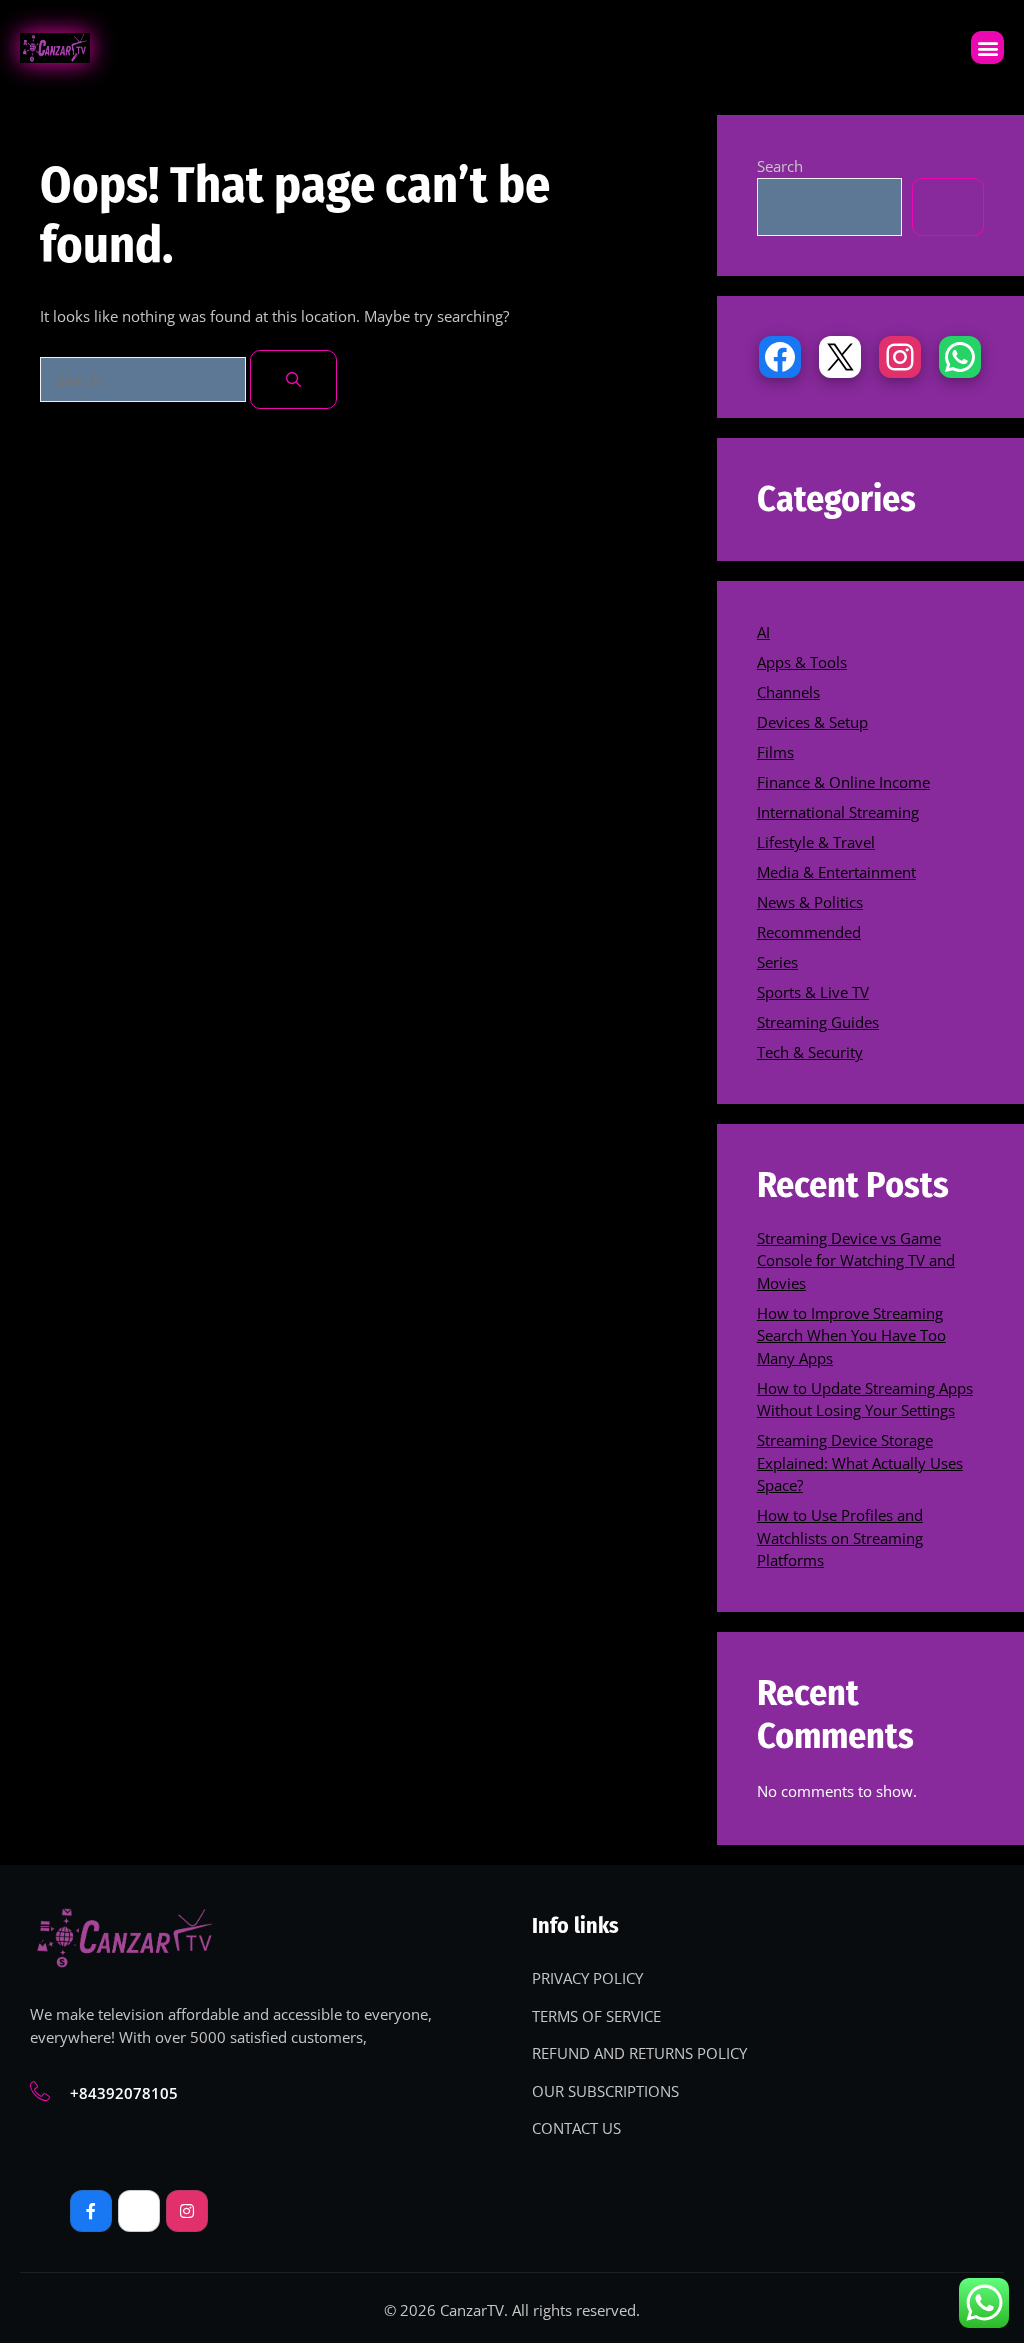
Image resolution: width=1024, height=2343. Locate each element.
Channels (788, 692)
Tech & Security (810, 1052)
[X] (840, 357)
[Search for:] (145, 379)
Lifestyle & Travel (816, 842)
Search (780, 166)
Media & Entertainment (836, 872)
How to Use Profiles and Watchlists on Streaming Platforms (840, 1537)
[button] (987, 47)
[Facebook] (780, 357)
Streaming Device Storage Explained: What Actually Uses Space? (860, 1462)
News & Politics (810, 902)
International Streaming (838, 812)
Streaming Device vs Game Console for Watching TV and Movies (856, 1260)
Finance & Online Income (843, 782)
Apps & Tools (802, 662)
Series (777, 962)
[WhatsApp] (960, 357)
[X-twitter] (139, 2211)
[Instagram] (900, 357)
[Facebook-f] (91, 2211)
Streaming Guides (818, 1022)
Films (775, 752)
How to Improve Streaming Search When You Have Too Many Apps (851, 1335)
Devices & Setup (812, 722)
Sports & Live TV (813, 992)
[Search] (293, 379)
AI (763, 632)
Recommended (809, 932)
